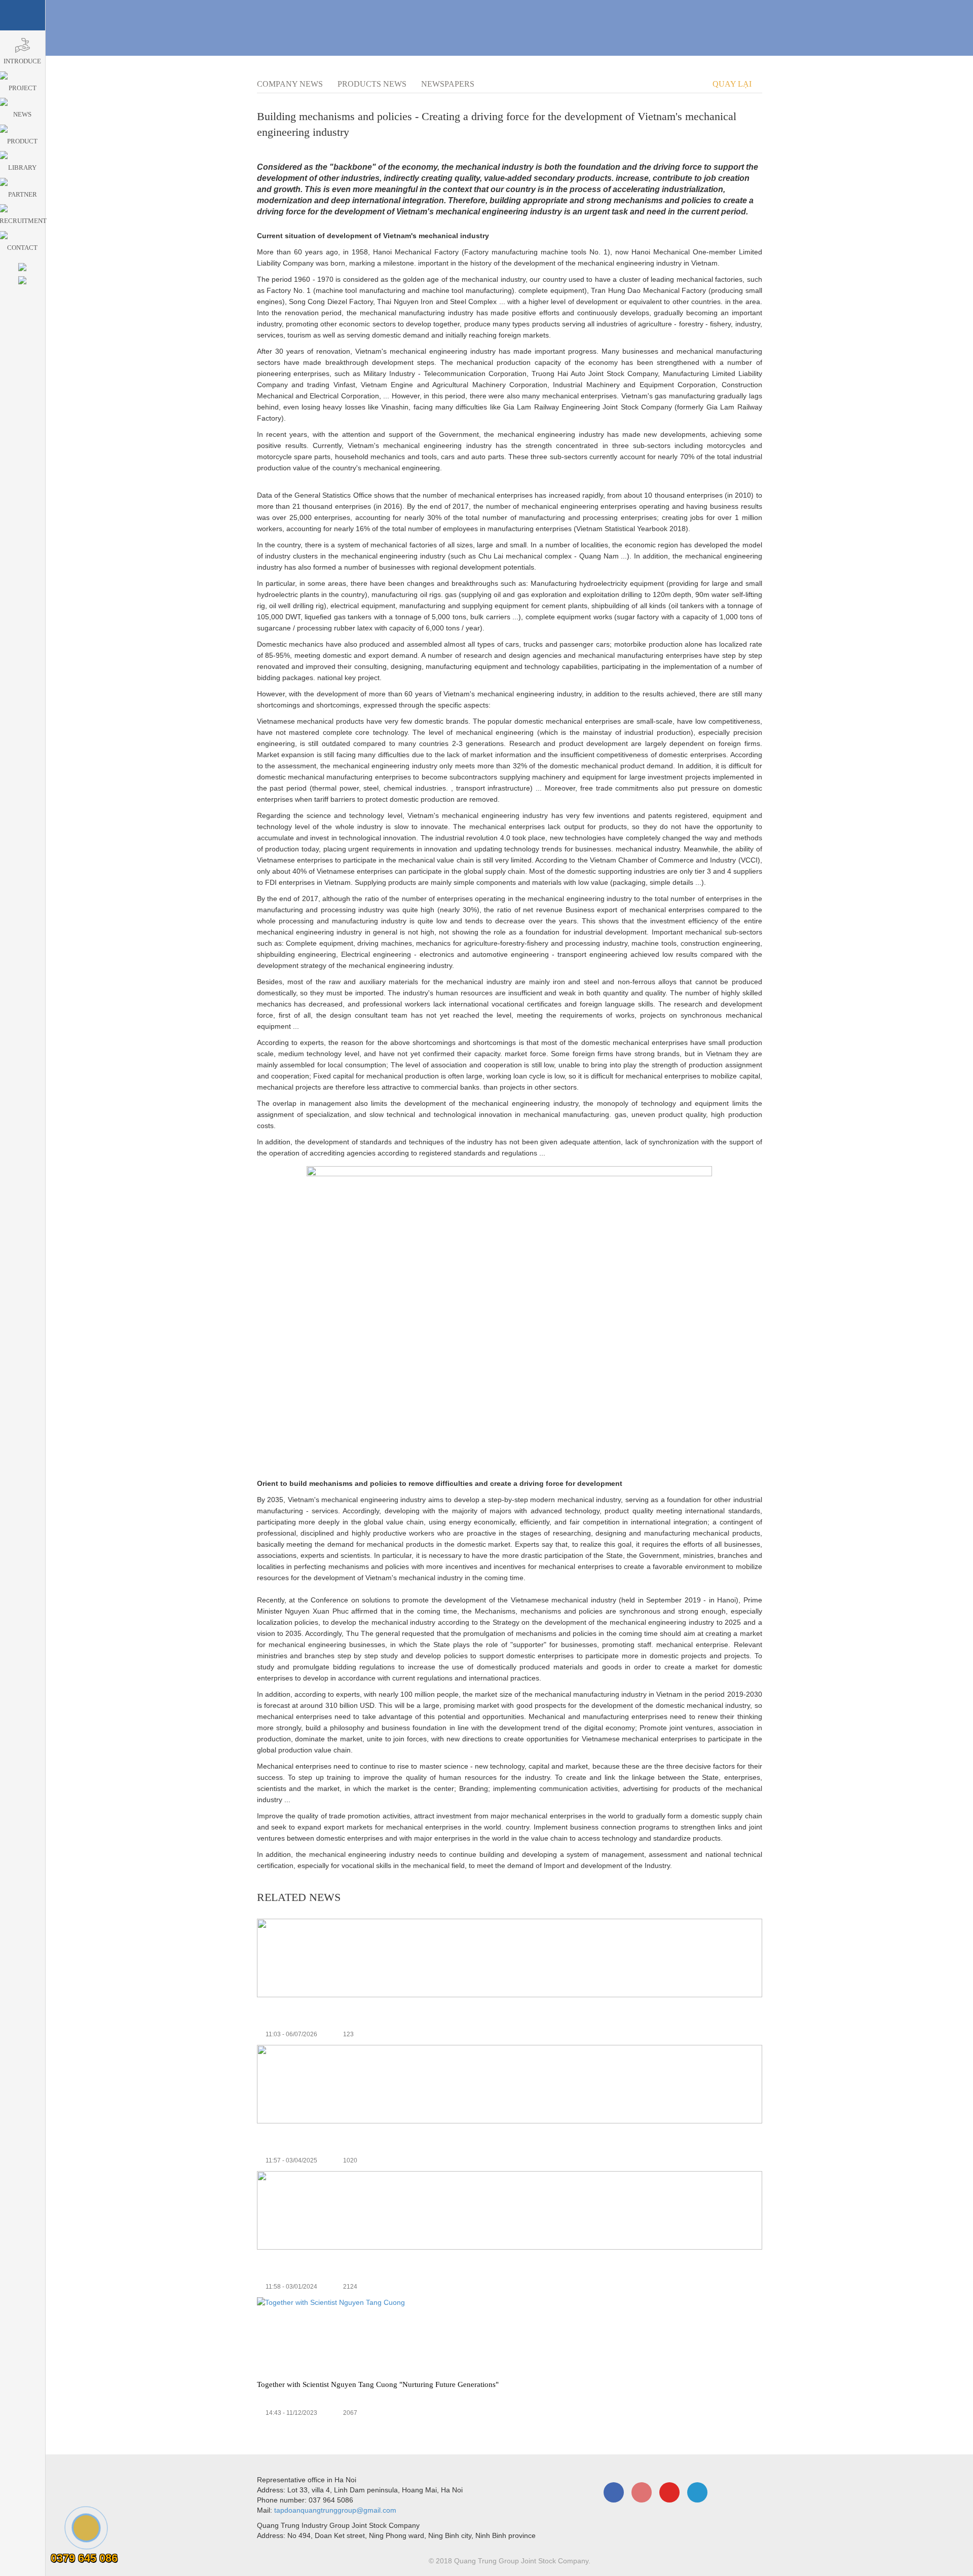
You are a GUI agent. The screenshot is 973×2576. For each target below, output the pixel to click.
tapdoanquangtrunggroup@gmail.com (335, 2510)
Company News (290, 84)
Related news (299, 1897)
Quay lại (733, 84)
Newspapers (448, 84)
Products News (372, 84)
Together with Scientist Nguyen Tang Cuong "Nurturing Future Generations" (378, 2384)
